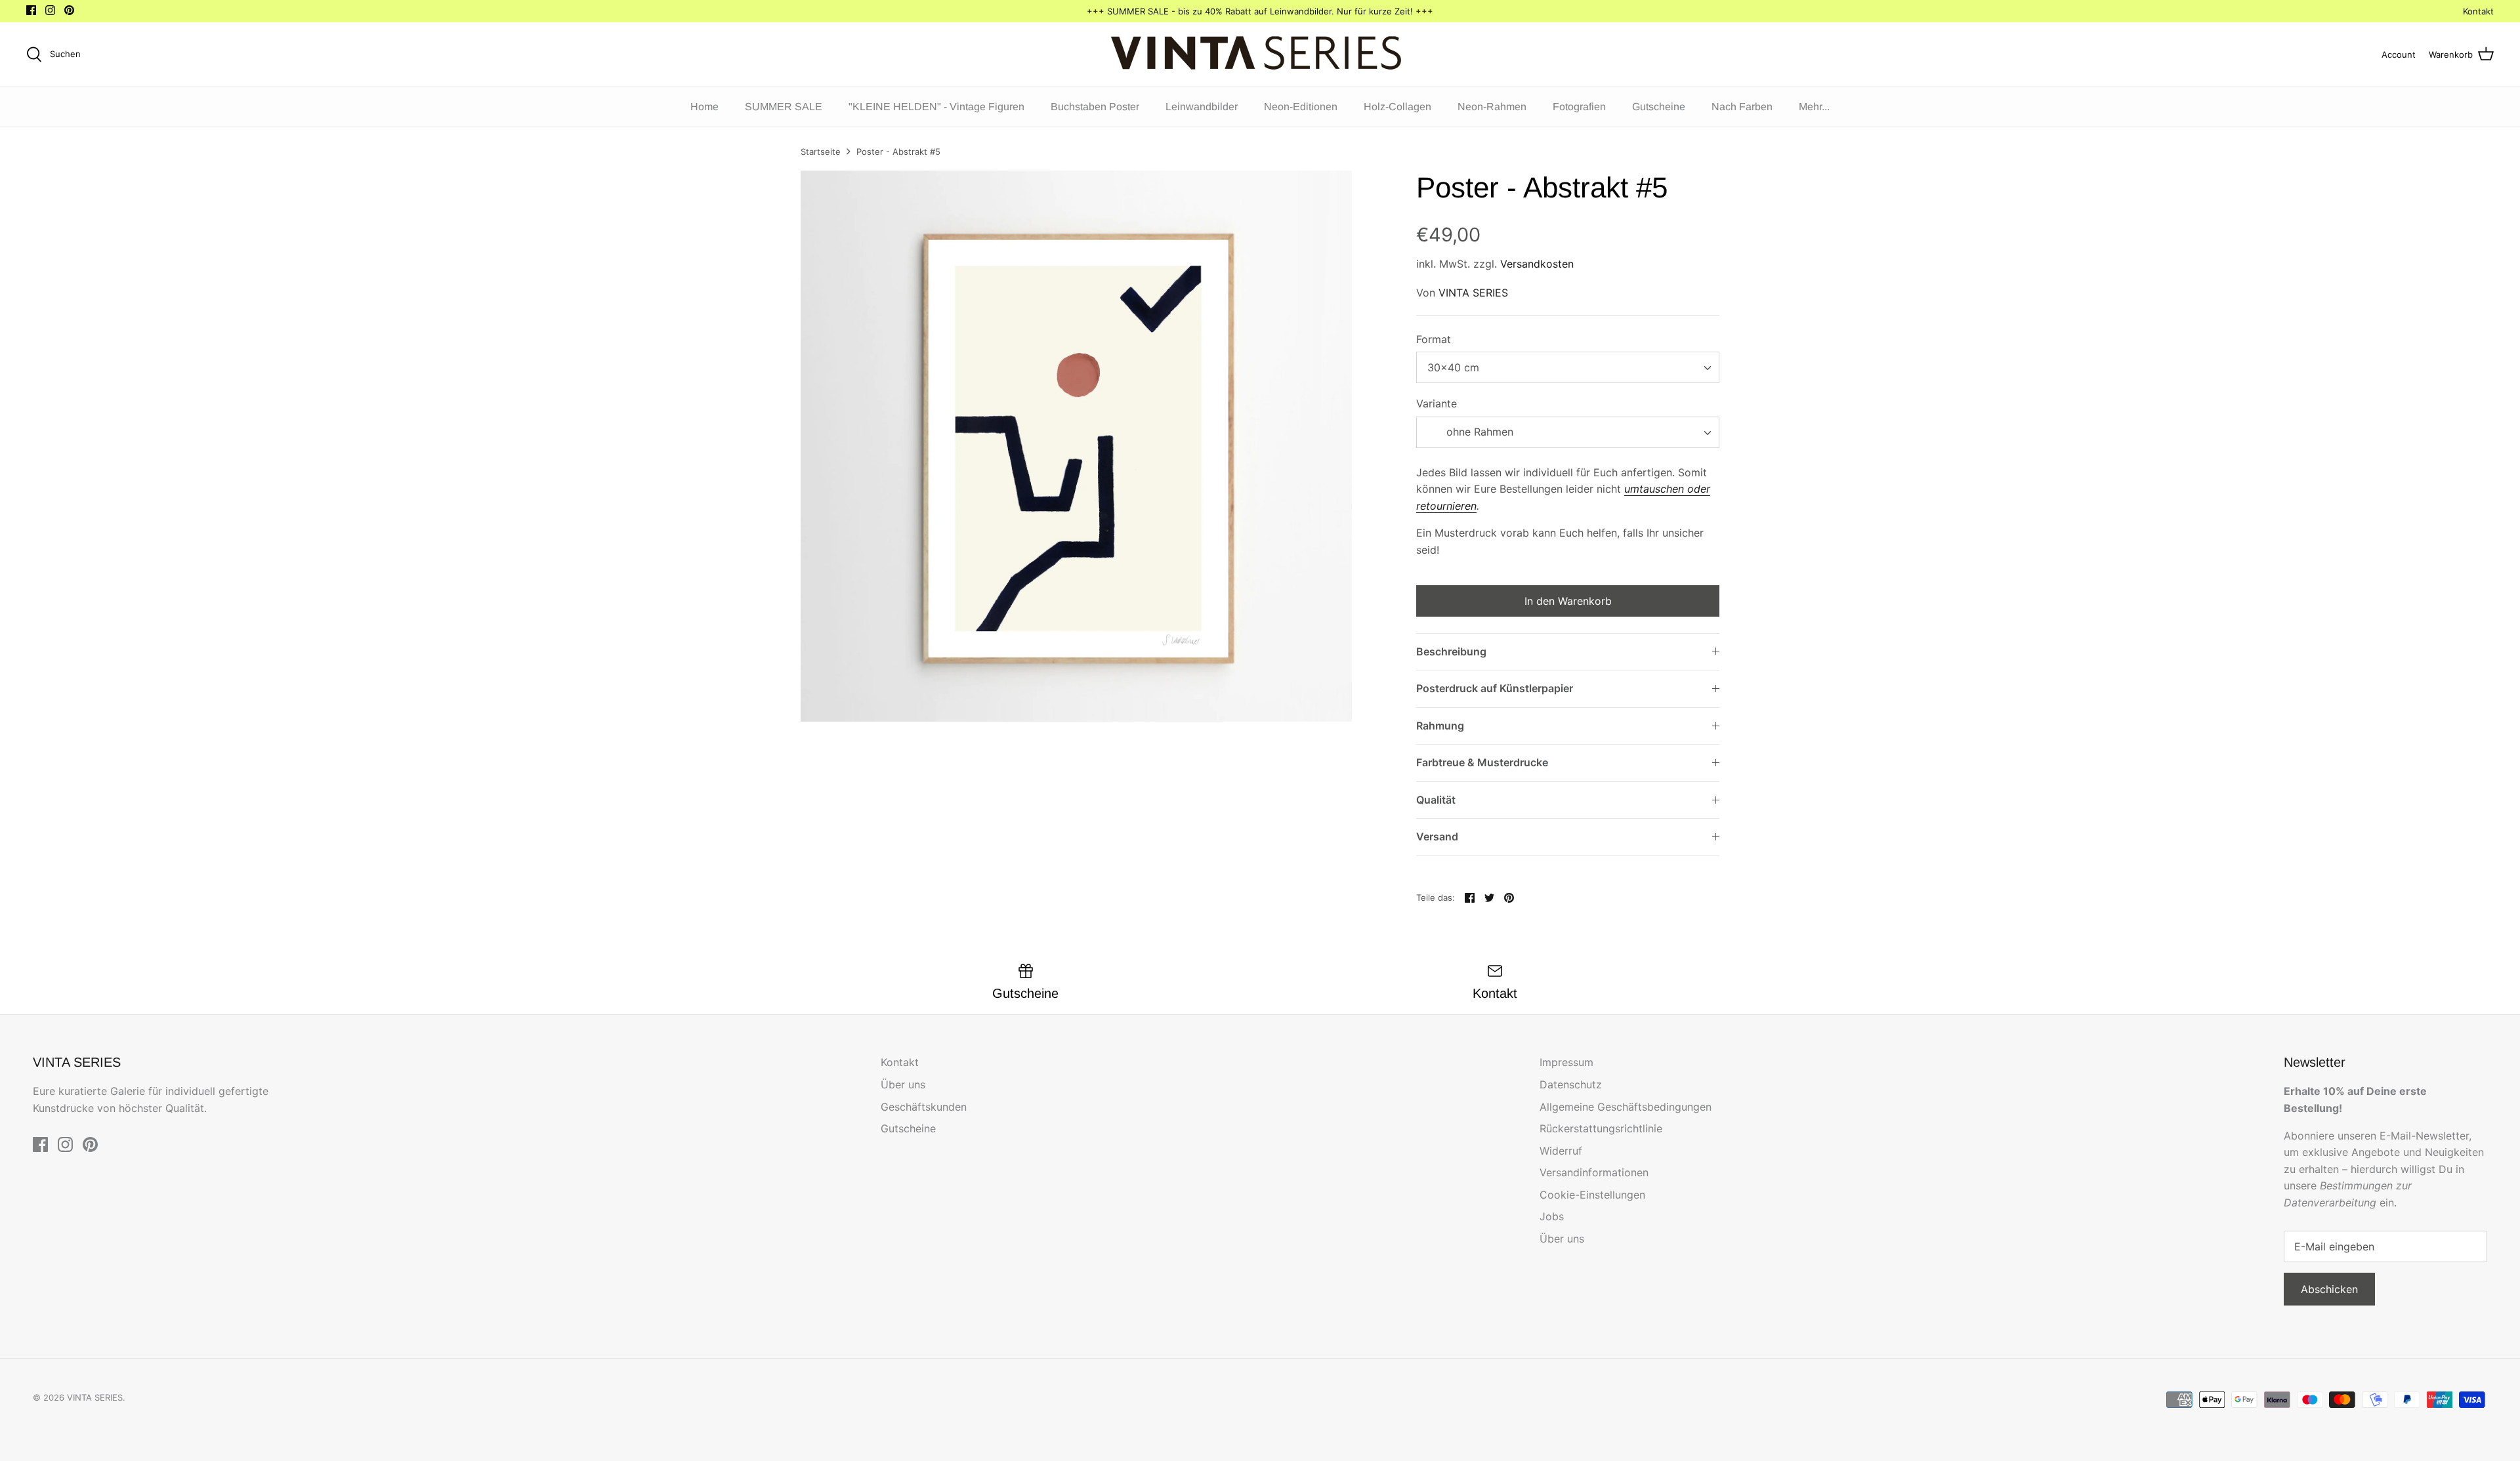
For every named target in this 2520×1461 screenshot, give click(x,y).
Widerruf (1561, 1151)
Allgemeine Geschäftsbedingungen (1626, 1107)
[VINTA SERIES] (1260, 54)
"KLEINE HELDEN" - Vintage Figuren (936, 107)
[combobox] (1568, 367)
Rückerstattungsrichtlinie (1601, 1128)
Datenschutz (1571, 1084)
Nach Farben (1742, 107)
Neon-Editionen (1301, 107)
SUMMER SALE (784, 107)
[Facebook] (31, 10)
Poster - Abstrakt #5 (898, 152)
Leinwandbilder (1202, 107)
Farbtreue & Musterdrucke (1482, 762)
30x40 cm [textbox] (1453, 367)
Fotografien (1579, 107)
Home (704, 107)
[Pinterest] (69, 10)
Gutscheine (1659, 107)
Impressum (1566, 1062)
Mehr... (1814, 107)
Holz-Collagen (1397, 107)
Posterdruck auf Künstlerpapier (1495, 688)
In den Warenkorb (1568, 601)
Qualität (1436, 800)
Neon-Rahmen (1492, 107)
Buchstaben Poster (1095, 107)
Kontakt (2478, 11)
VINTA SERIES (1473, 293)
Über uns (903, 1084)
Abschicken (2329, 1289)
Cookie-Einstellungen (1592, 1195)
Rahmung (1440, 726)
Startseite (821, 152)
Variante (1437, 403)
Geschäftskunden (924, 1107)
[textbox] (1478, 432)
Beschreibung (1451, 651)
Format (1434, 339)
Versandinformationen (1594, 1172)
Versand (1437, 836)
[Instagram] (50, 10)
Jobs (1552, 1216)
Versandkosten (1537, 264)
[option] (1076, 446)
